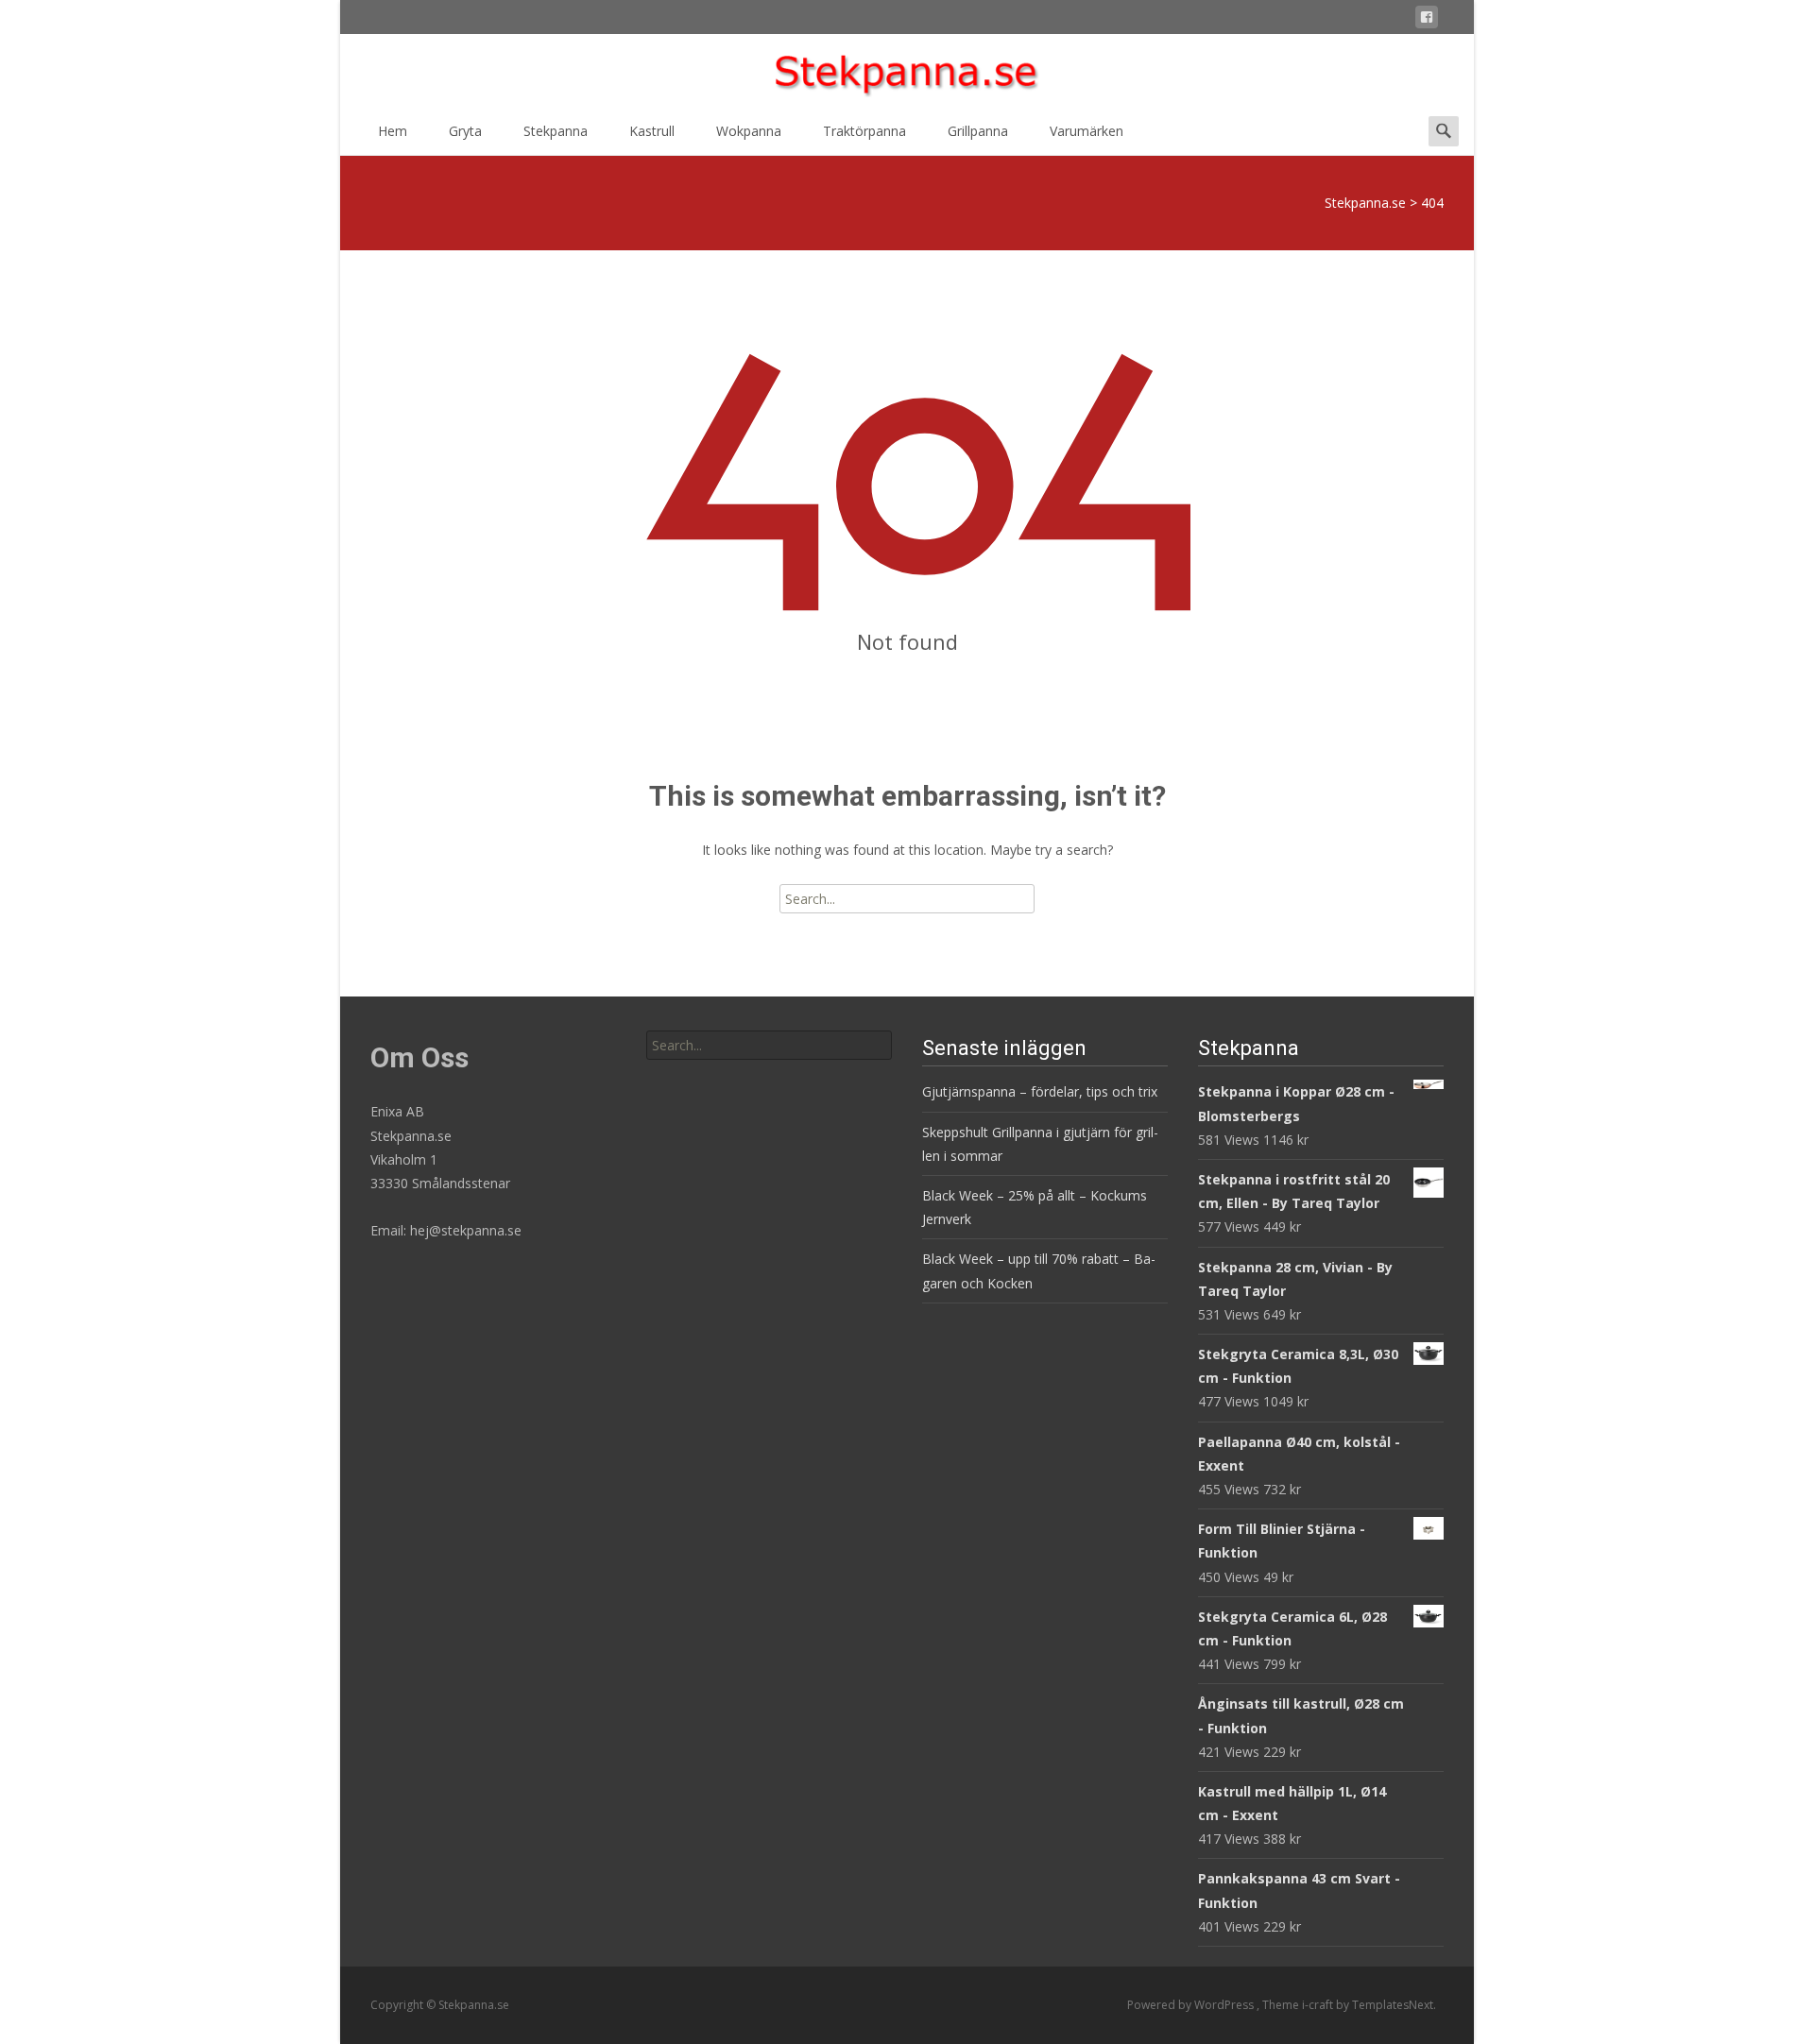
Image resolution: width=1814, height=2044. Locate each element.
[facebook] (1427, 20)
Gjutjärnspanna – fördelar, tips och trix (1040, 1091)
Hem (393, 131)
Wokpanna (749, 131)
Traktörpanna (864, 131)
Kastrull (652, 131)
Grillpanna (978, 131)
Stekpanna (556, 131)
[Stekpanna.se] (907, 72)
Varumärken (1087, 131)
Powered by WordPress (1192, 2005)
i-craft (1319, 2005)
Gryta (465, 131)
